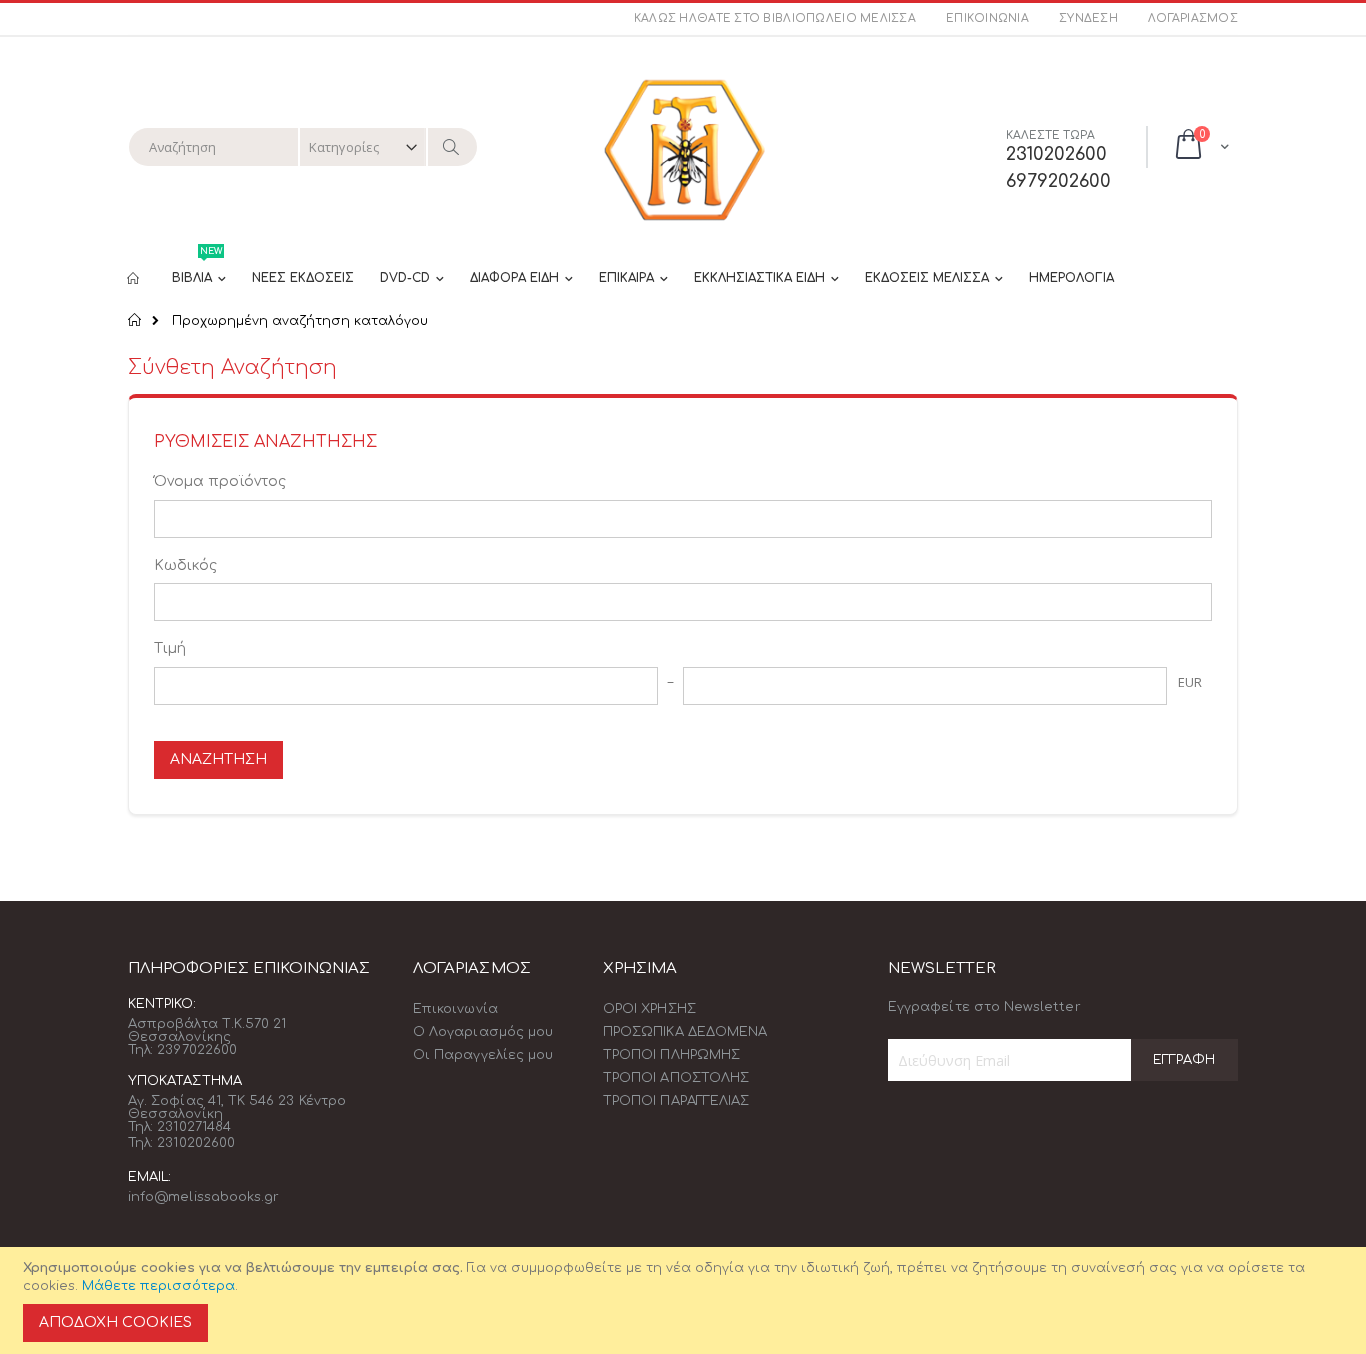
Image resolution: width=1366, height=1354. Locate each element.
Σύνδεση (1088, 18)
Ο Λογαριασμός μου (483, 1032)
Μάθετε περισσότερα (158, 1286)
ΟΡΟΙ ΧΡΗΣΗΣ (649, 1009)
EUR (1190, 682)
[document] (686, 1300)
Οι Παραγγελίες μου (483, 1055)
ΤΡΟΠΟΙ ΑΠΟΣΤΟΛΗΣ (676, 1078)
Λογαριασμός (1193, 18)
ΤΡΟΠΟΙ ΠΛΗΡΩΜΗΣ (671, 1055)
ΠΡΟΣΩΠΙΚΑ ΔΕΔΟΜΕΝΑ (685, 1032)
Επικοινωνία (987, 18)
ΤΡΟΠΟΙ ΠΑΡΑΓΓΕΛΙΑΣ (676, 1101)
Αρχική (135, 320)
